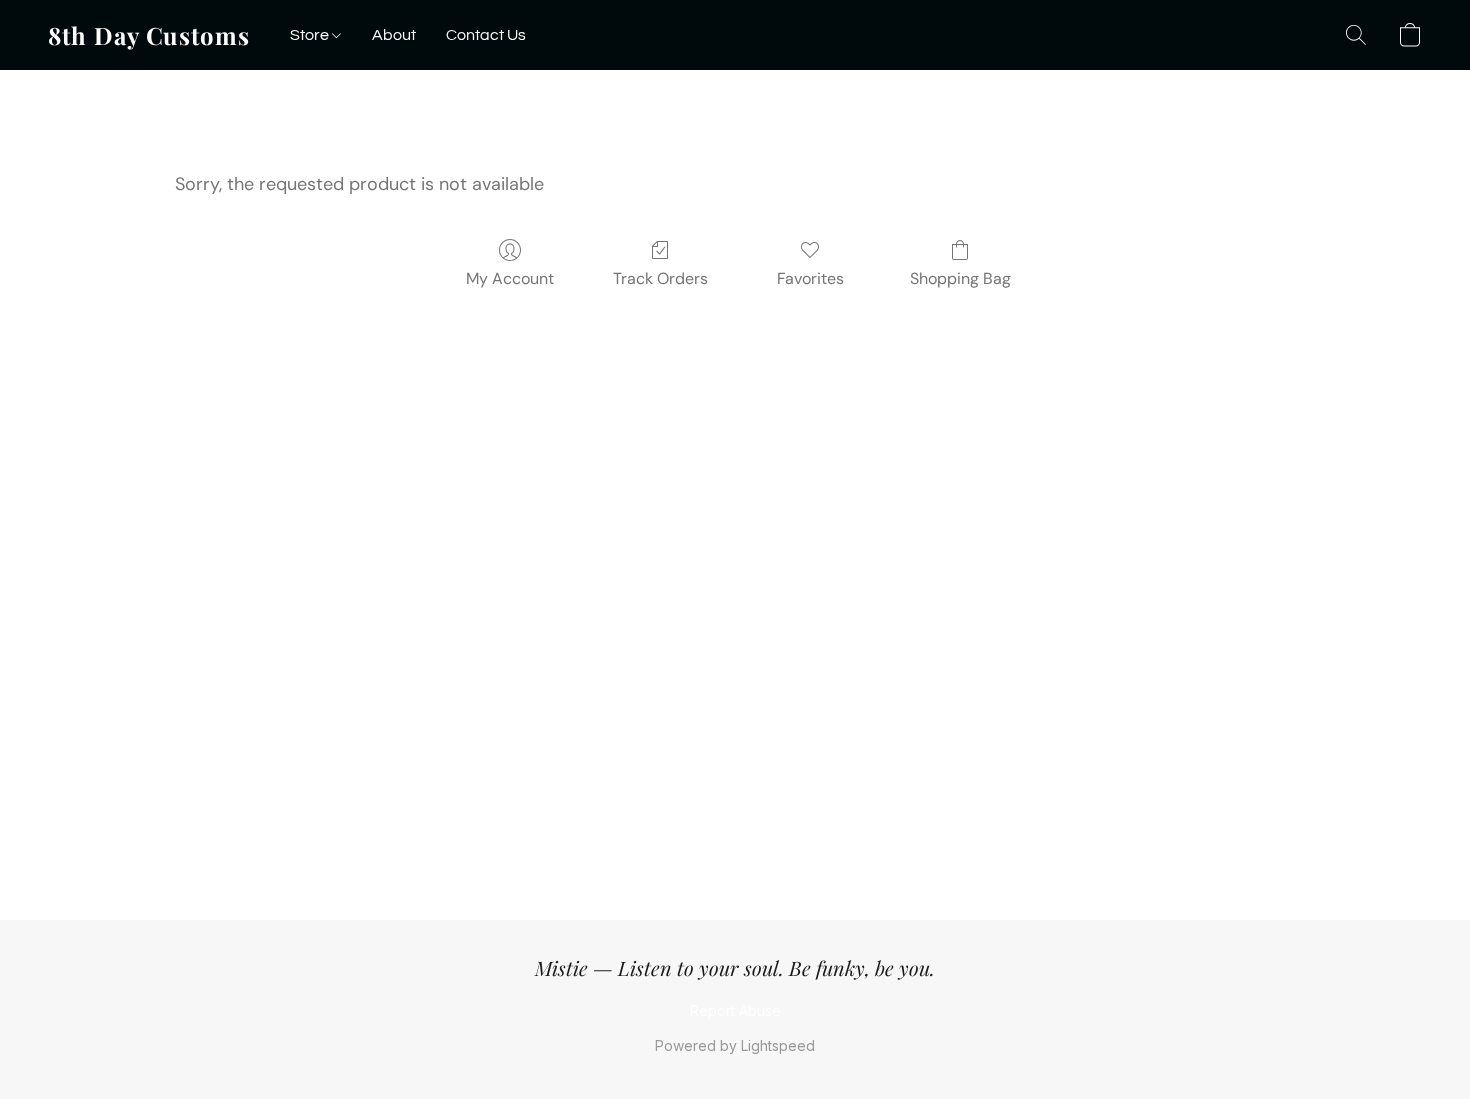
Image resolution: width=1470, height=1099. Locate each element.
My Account (510, 278)
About (394, 35)
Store (311, 35)
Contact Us (486, 35)
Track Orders (660, 278)
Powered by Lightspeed (735, 1045)
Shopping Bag (960, 278)
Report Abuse (735, 1010)
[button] (149, 35)
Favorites (810, 278)
